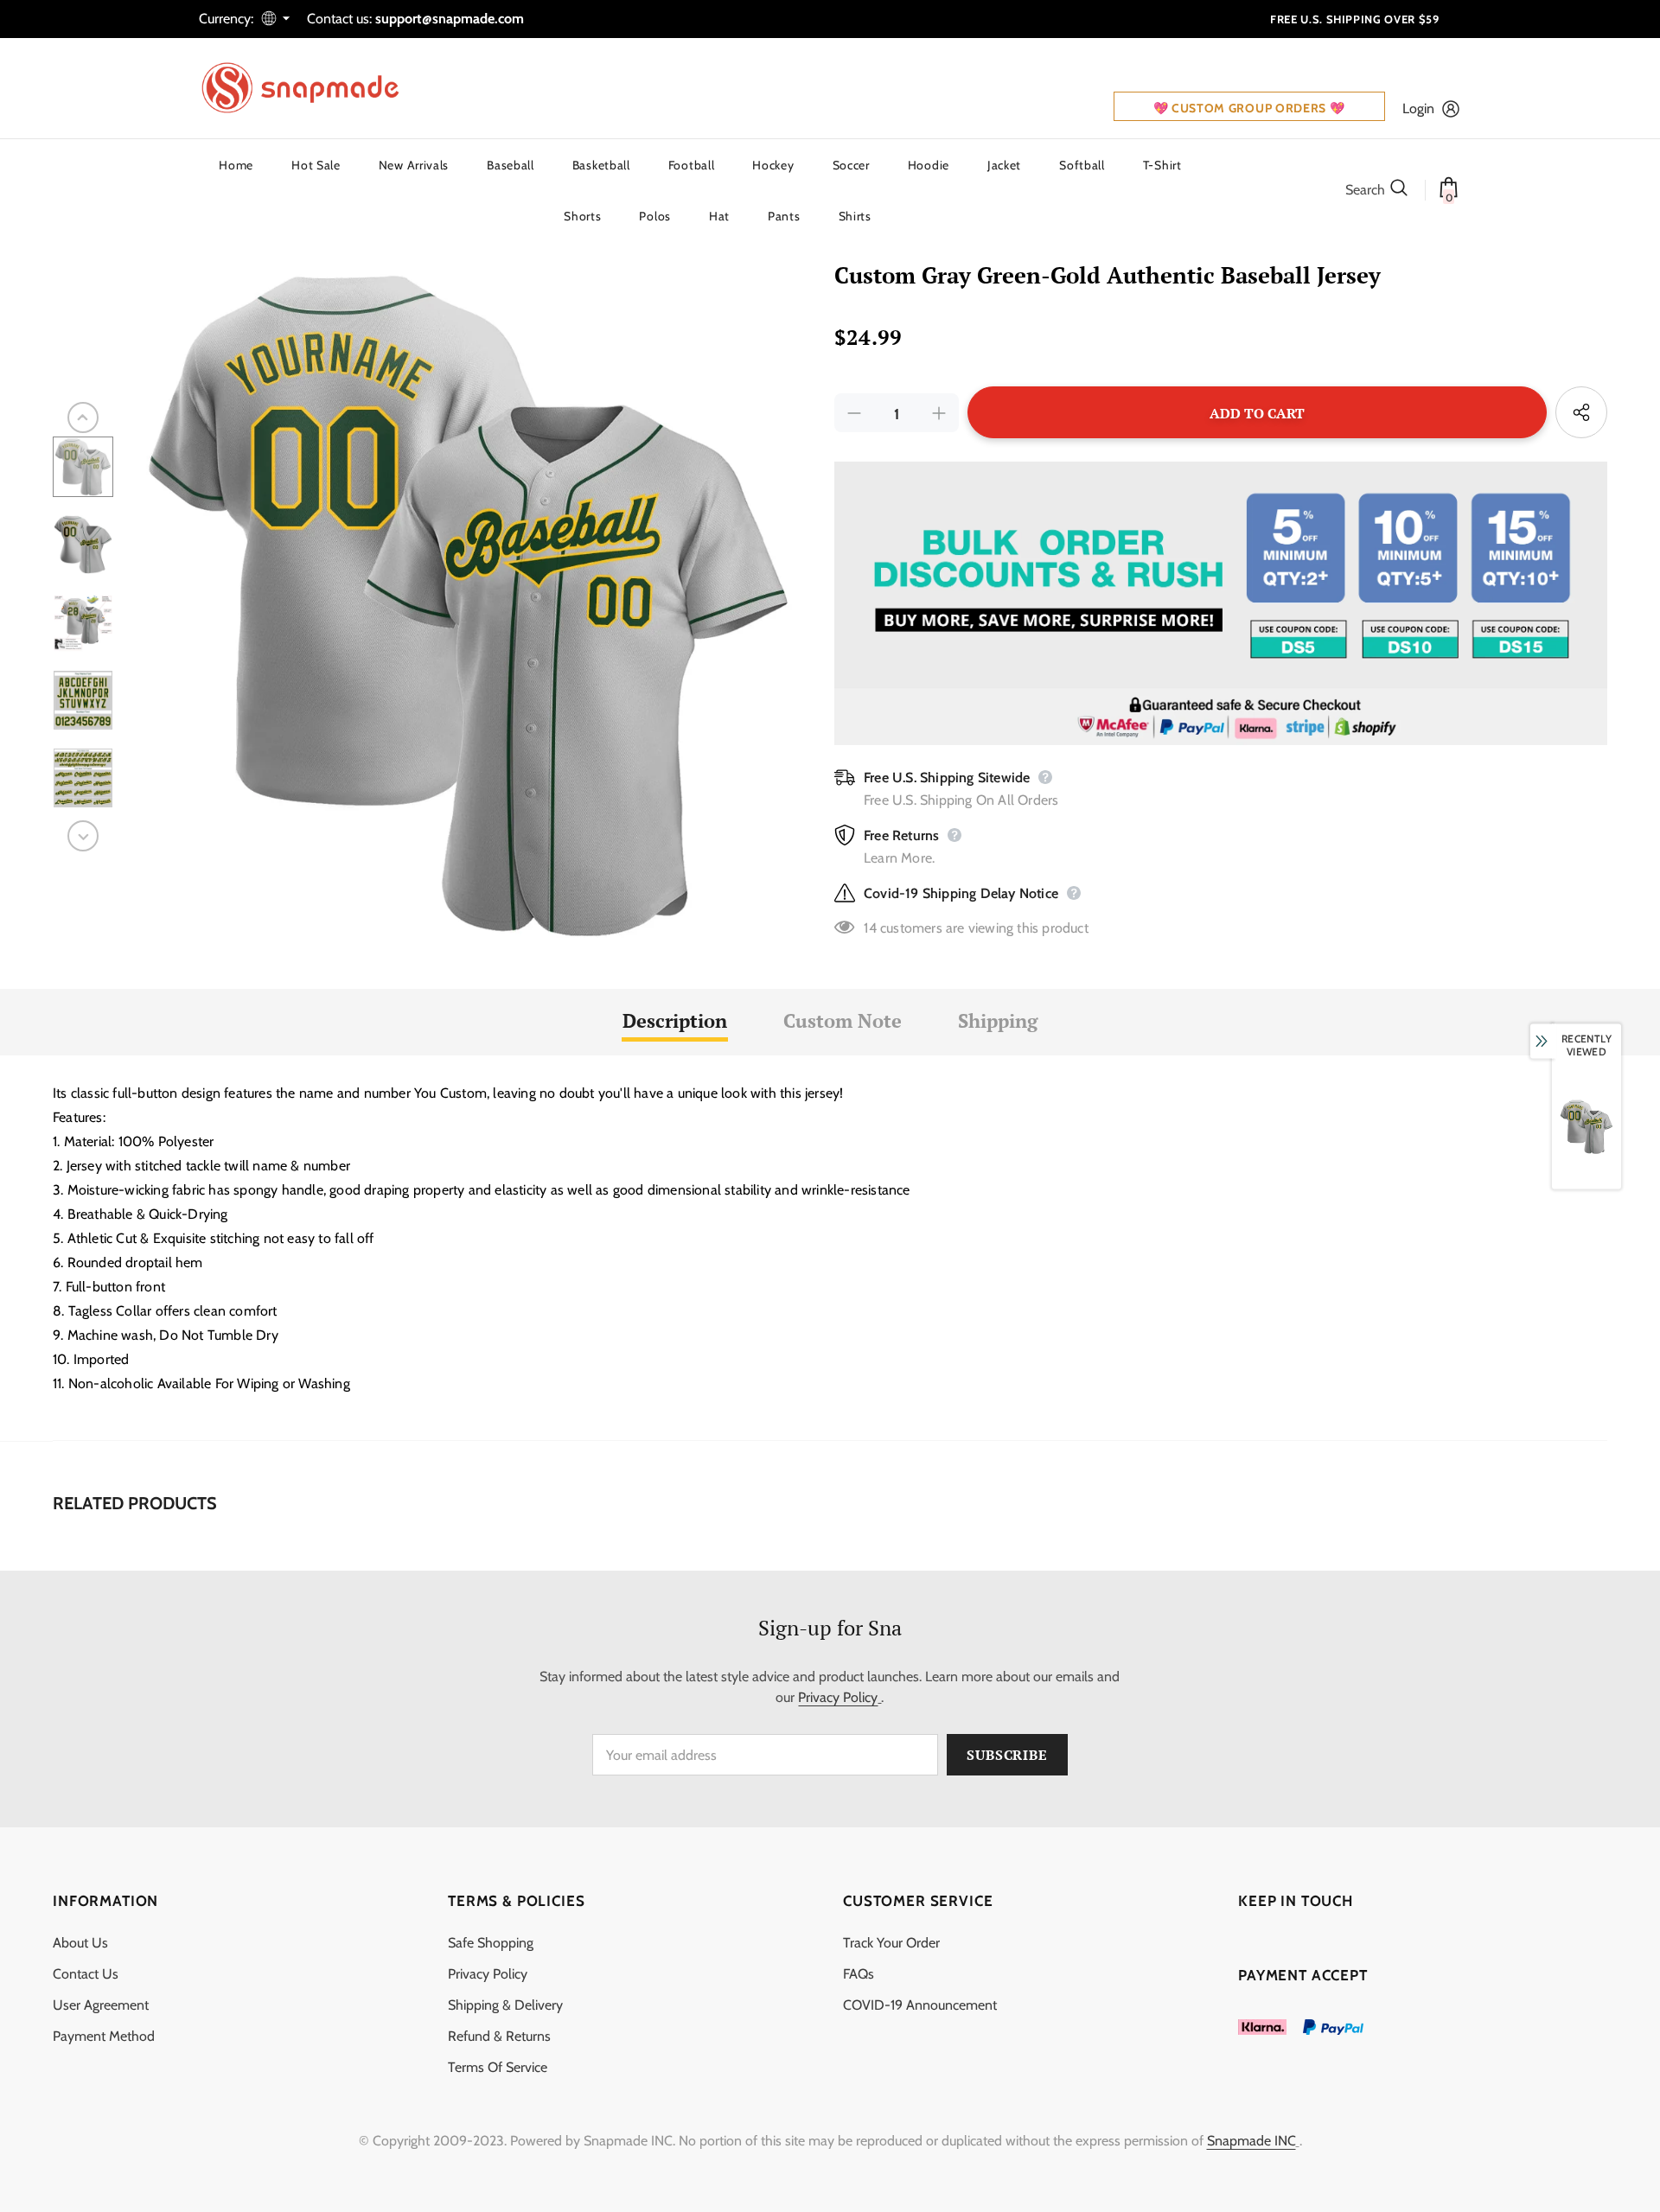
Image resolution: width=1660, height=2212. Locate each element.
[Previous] (83, 418)
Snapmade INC (1251, 2141)
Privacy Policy (838, 1697)
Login (1418, 108)
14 (870, 928)
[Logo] (311, 88)
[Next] (83, 836)
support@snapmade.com (450, 19)
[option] (469, 605)
